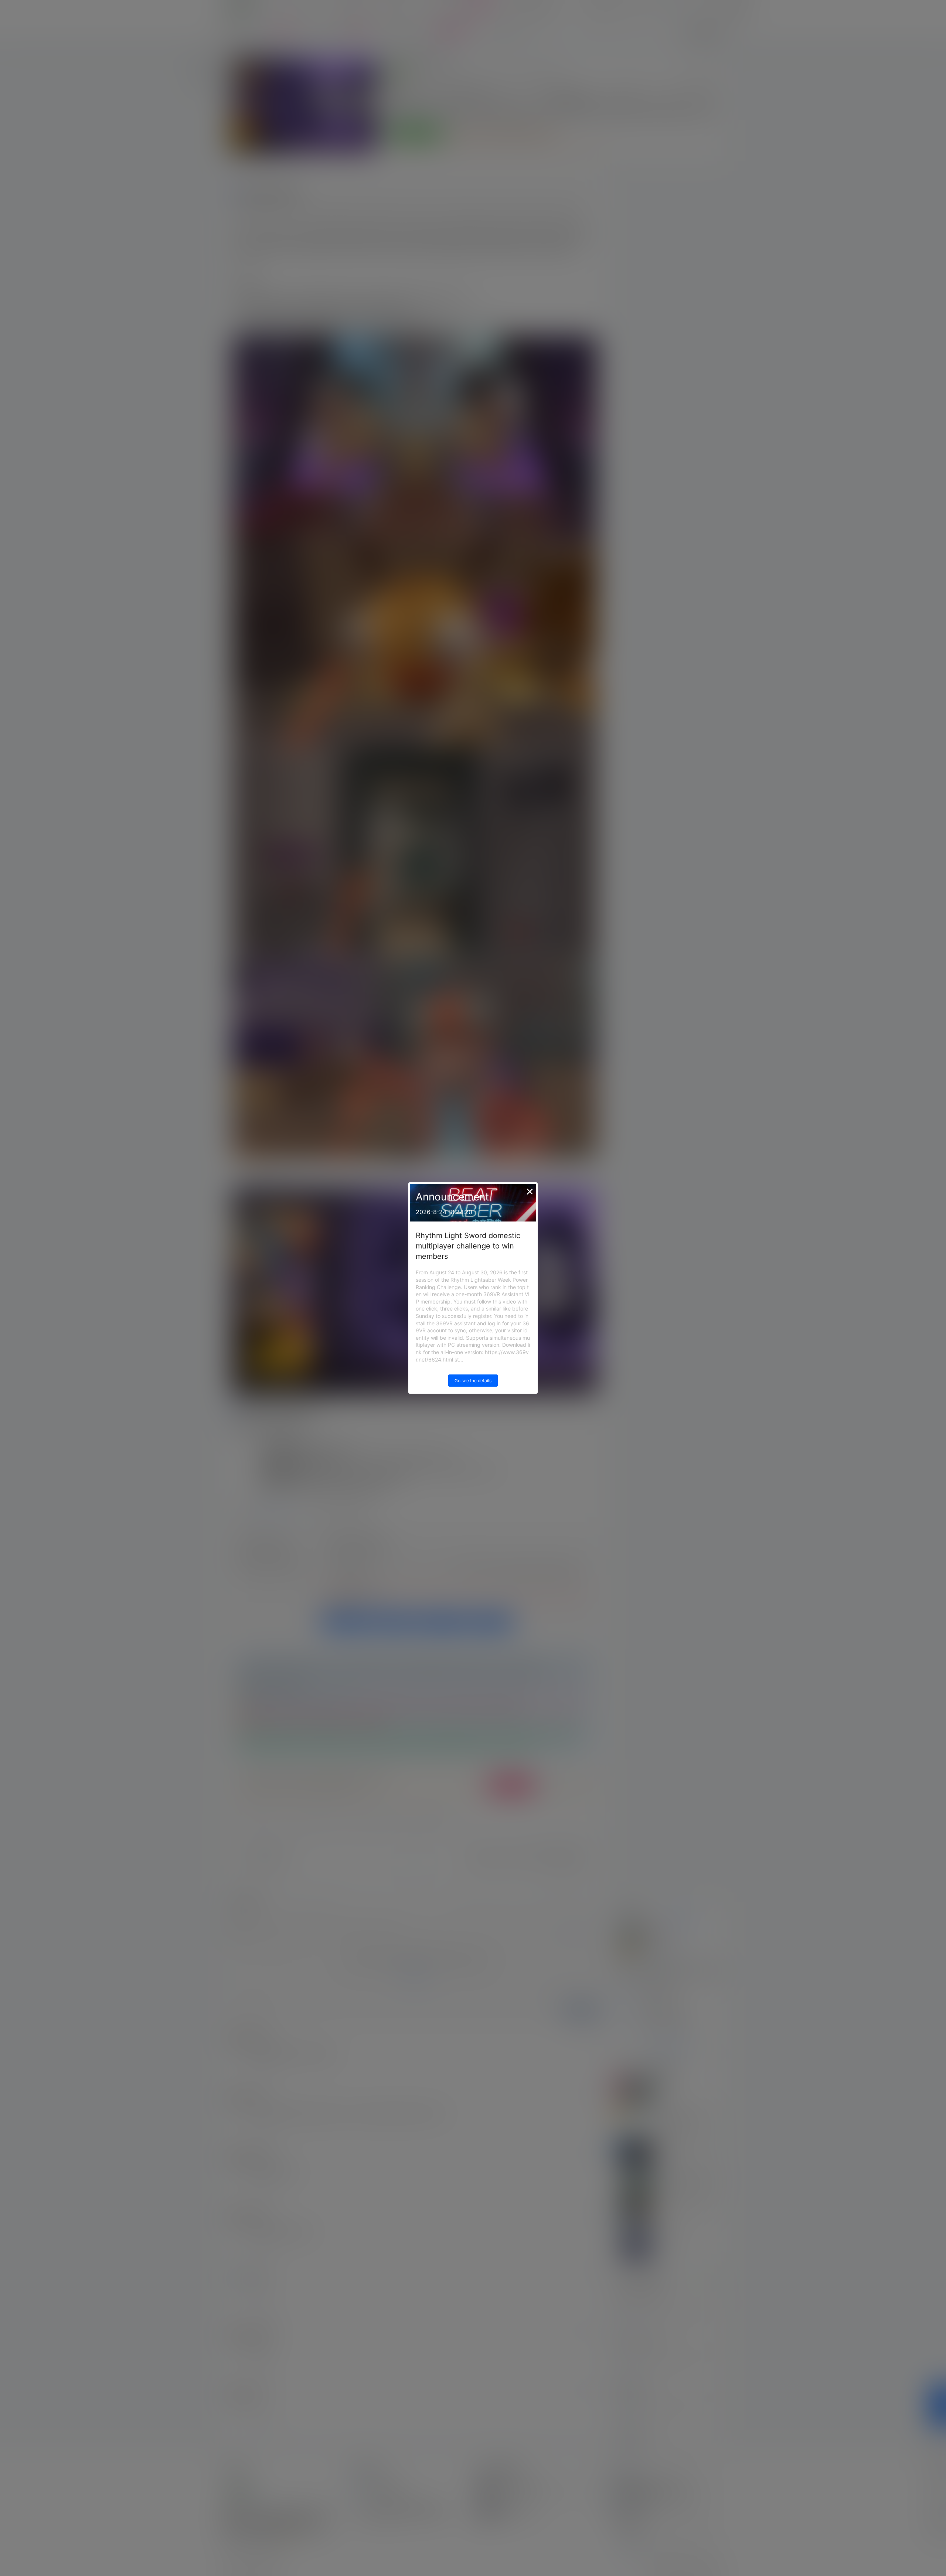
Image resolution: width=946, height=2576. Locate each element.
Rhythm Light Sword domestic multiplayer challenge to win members (468, 1246)
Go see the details (473, 1381)
